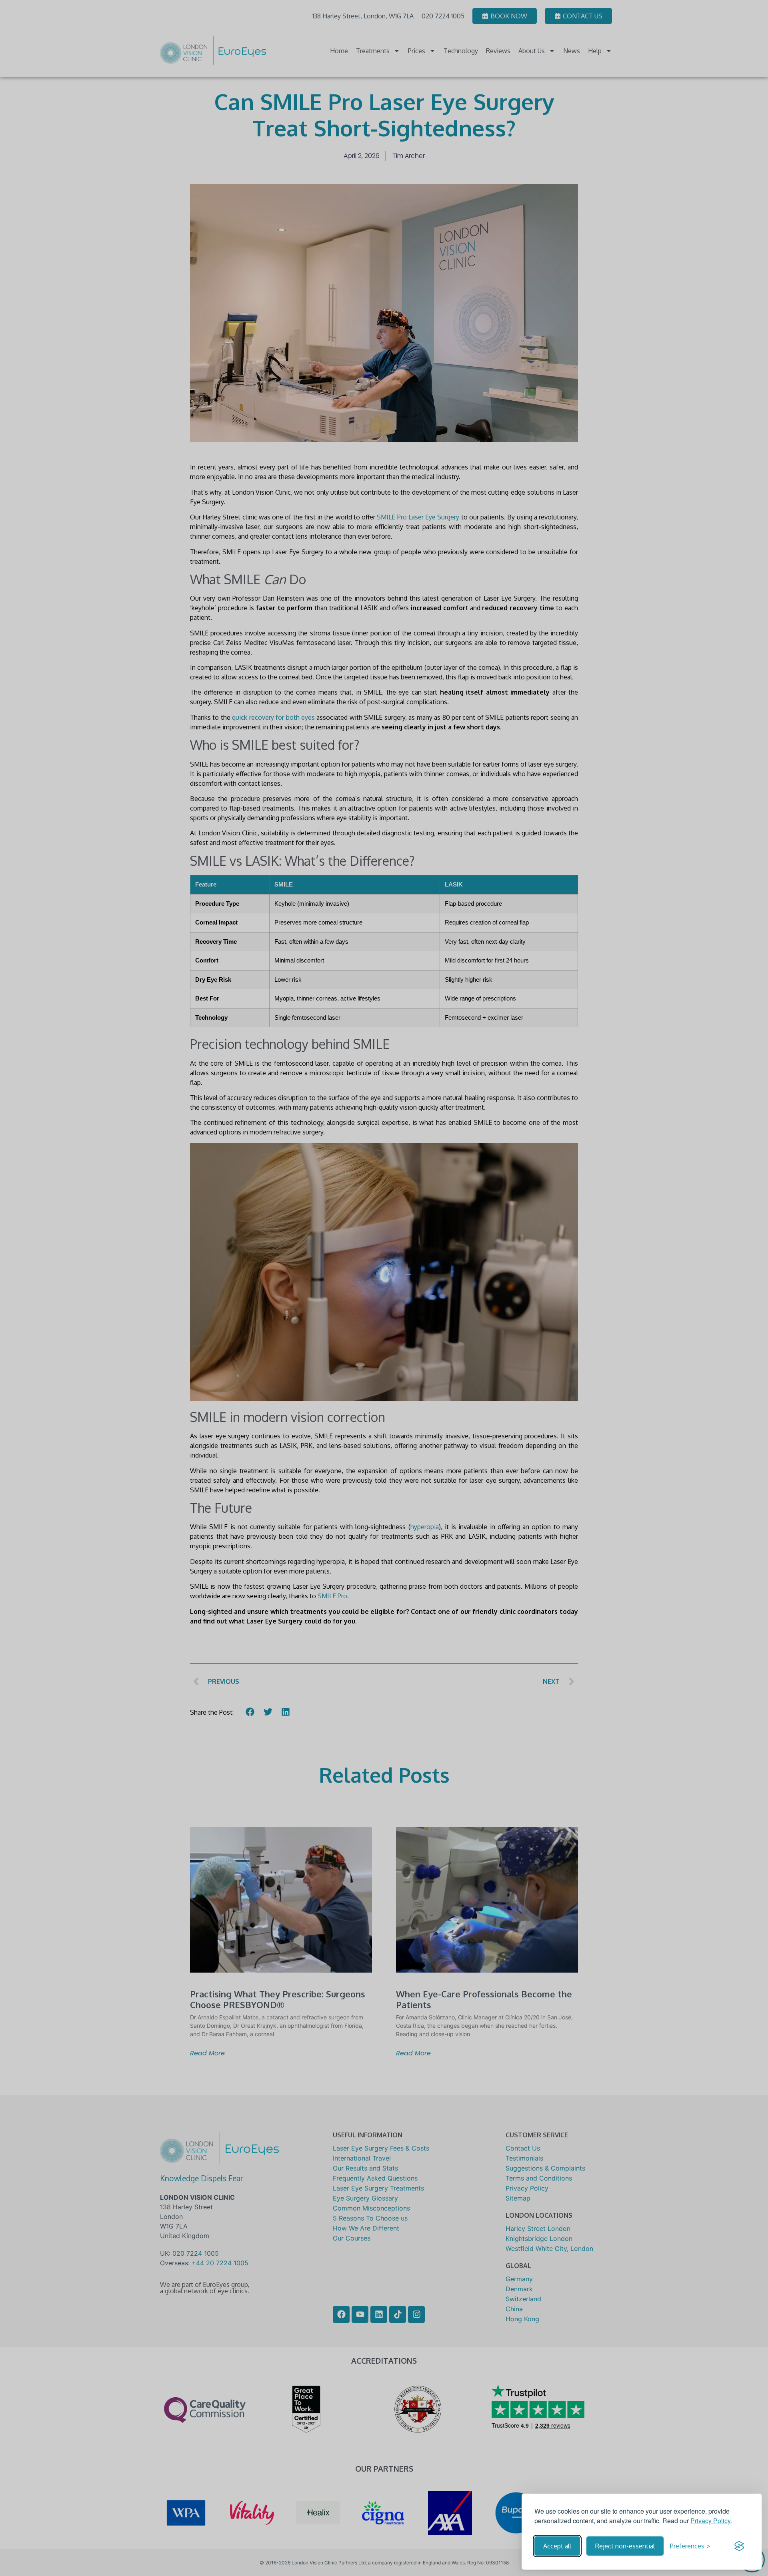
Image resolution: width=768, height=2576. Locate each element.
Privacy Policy (711, 2521)
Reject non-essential (625, 2546)
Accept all (557, 2546)
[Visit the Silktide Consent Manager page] (739, 2546)
